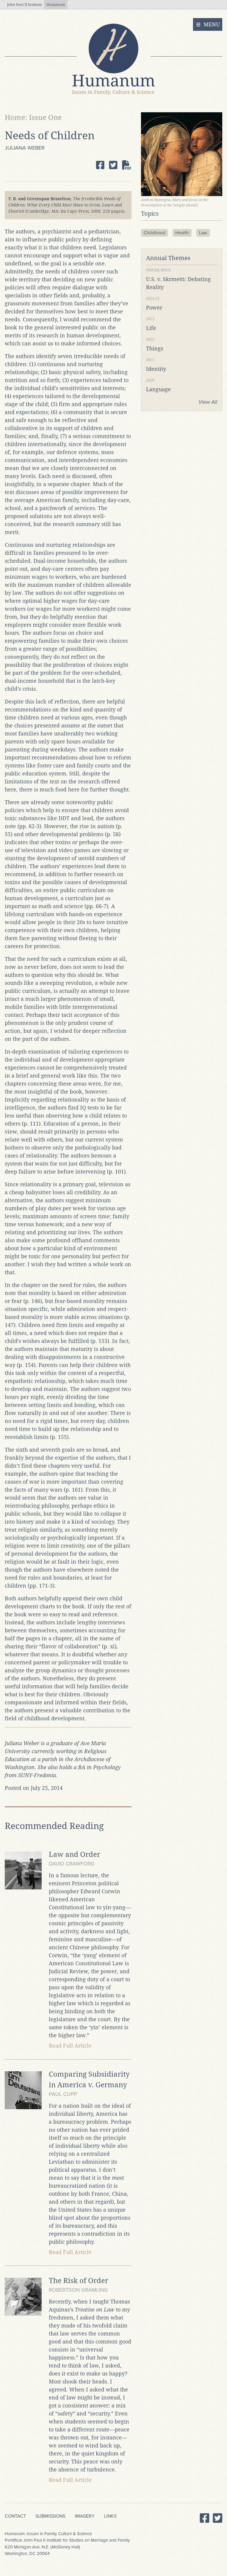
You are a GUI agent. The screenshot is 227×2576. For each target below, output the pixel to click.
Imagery (85, 2516)
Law (203, 233)
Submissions (50, 2516)
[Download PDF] (127, 165)
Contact (15, 2516)
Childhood (154, 233)
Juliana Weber (25, 148)
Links (110, 2516)
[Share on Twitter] (113, 165)
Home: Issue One (33, 118)
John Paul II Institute (24, 5)
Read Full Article (70, 2046)
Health (182, 233)
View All (208, 402)
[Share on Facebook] (100, 165)
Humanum (56, 5)
